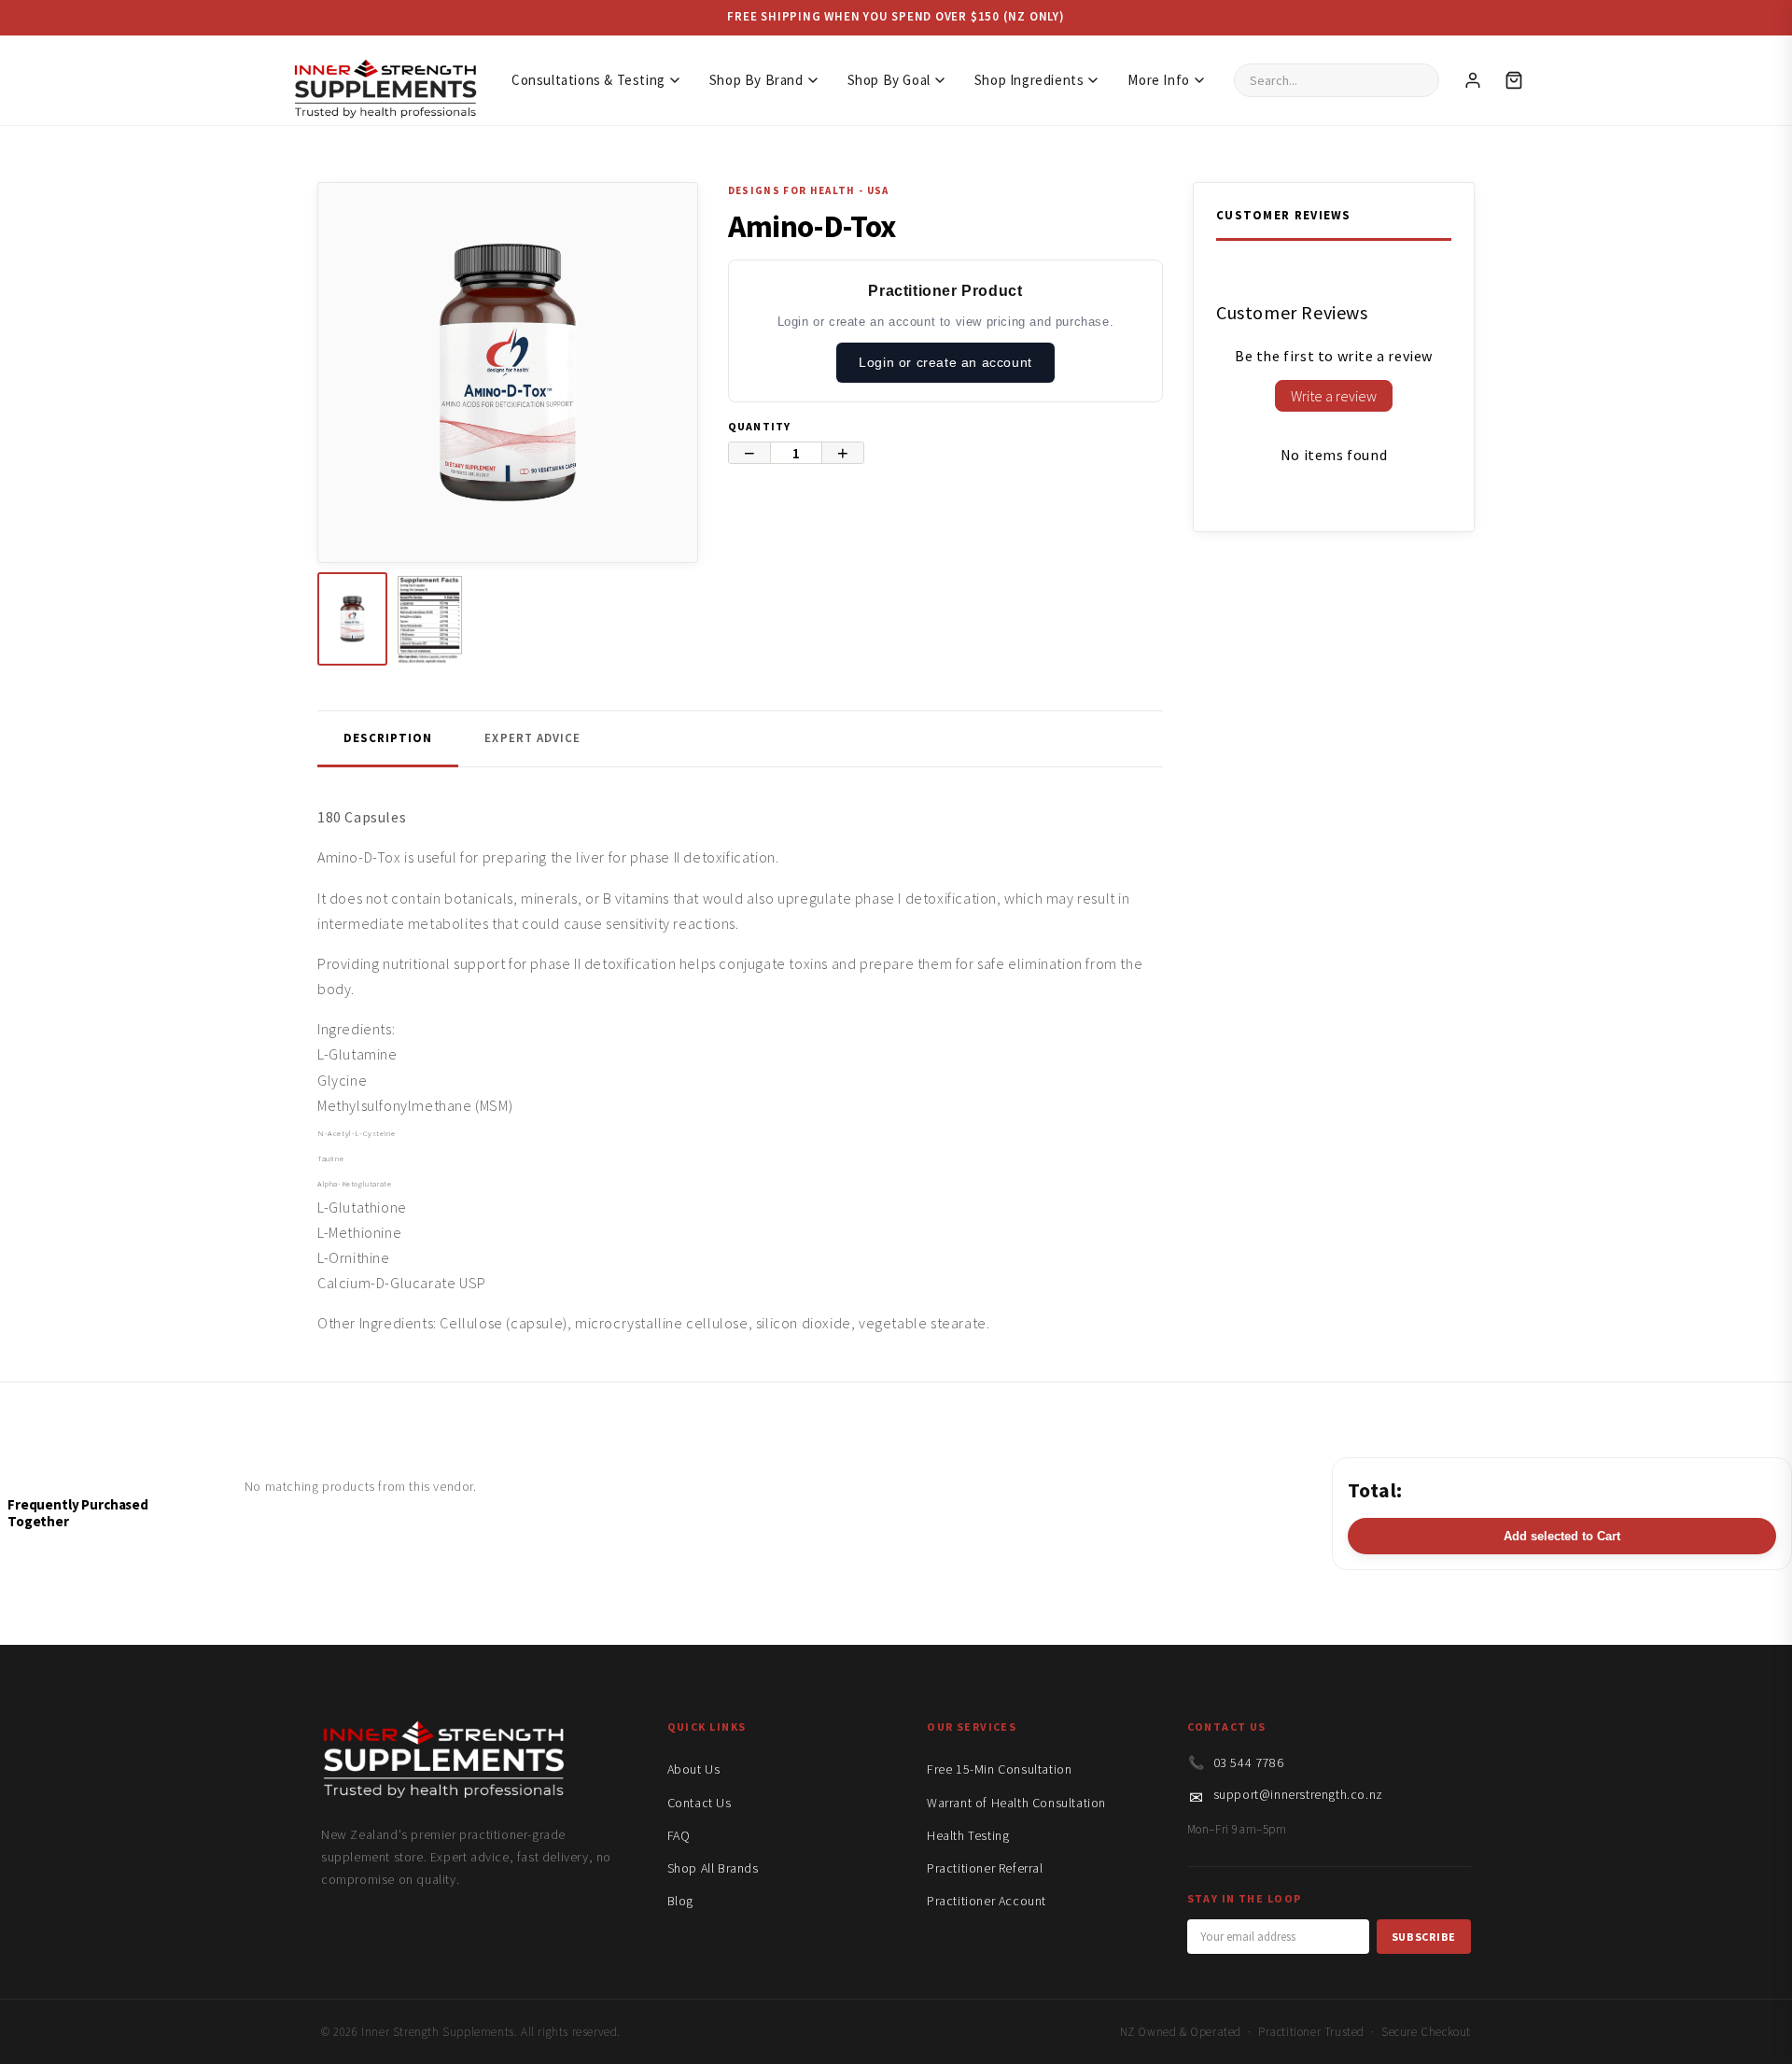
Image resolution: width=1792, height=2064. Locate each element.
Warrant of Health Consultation (1016, 1803)
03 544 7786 (1249, 1762)
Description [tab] (388, 738)
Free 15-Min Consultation (999, 1769)
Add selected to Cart (1562, 1536)
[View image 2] (430, 619)
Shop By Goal (889, 80)
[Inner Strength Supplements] (385, 80)
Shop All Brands (713, 1868)
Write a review (1334, 396)
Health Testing (968, 1835)
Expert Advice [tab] (532, 738)
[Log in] (1473, 80)
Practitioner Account (987, 1901)
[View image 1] (352, 619)
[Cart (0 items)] (1514, 80)
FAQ (679, 1835)
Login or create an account (945, 362)
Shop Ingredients (1029, 80)
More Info (1158, 80)
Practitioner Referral (985, 1868)
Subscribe (1424, 1937)
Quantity (760, 426)
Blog (680, 1901)
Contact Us (700, 1803)
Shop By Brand (756, 80)
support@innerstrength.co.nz (1298, 1794)
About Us (694, 1769)
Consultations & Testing (588, 80)
